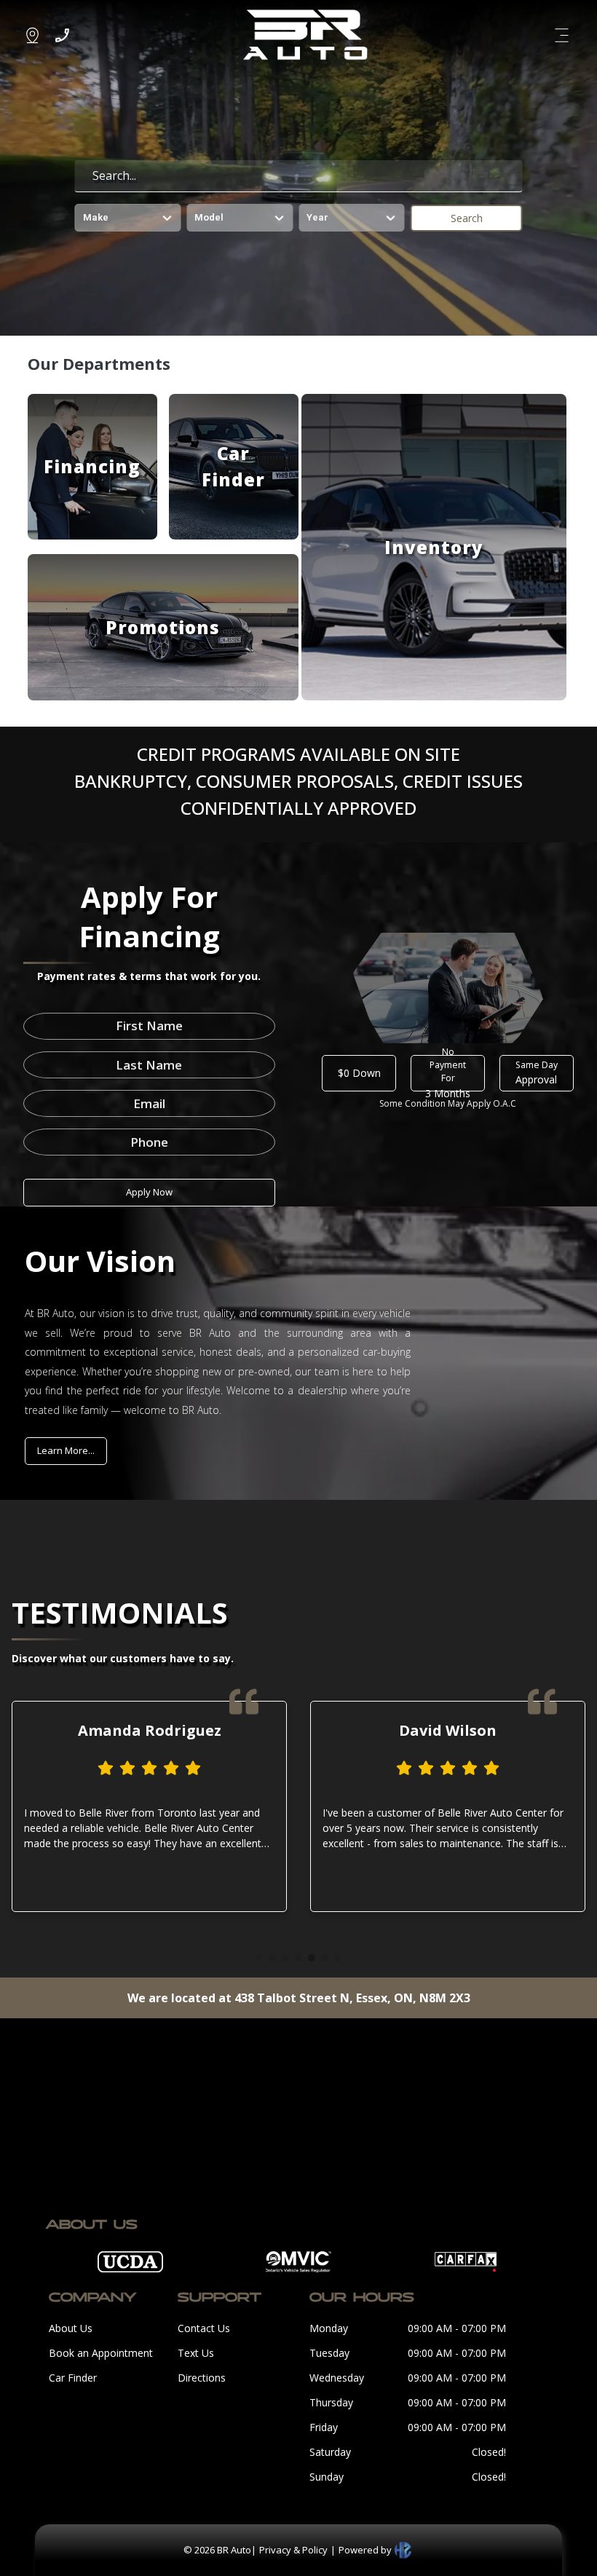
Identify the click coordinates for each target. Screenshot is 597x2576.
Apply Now (149, 1192)
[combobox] (84, 218)
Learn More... (66, 1450)
